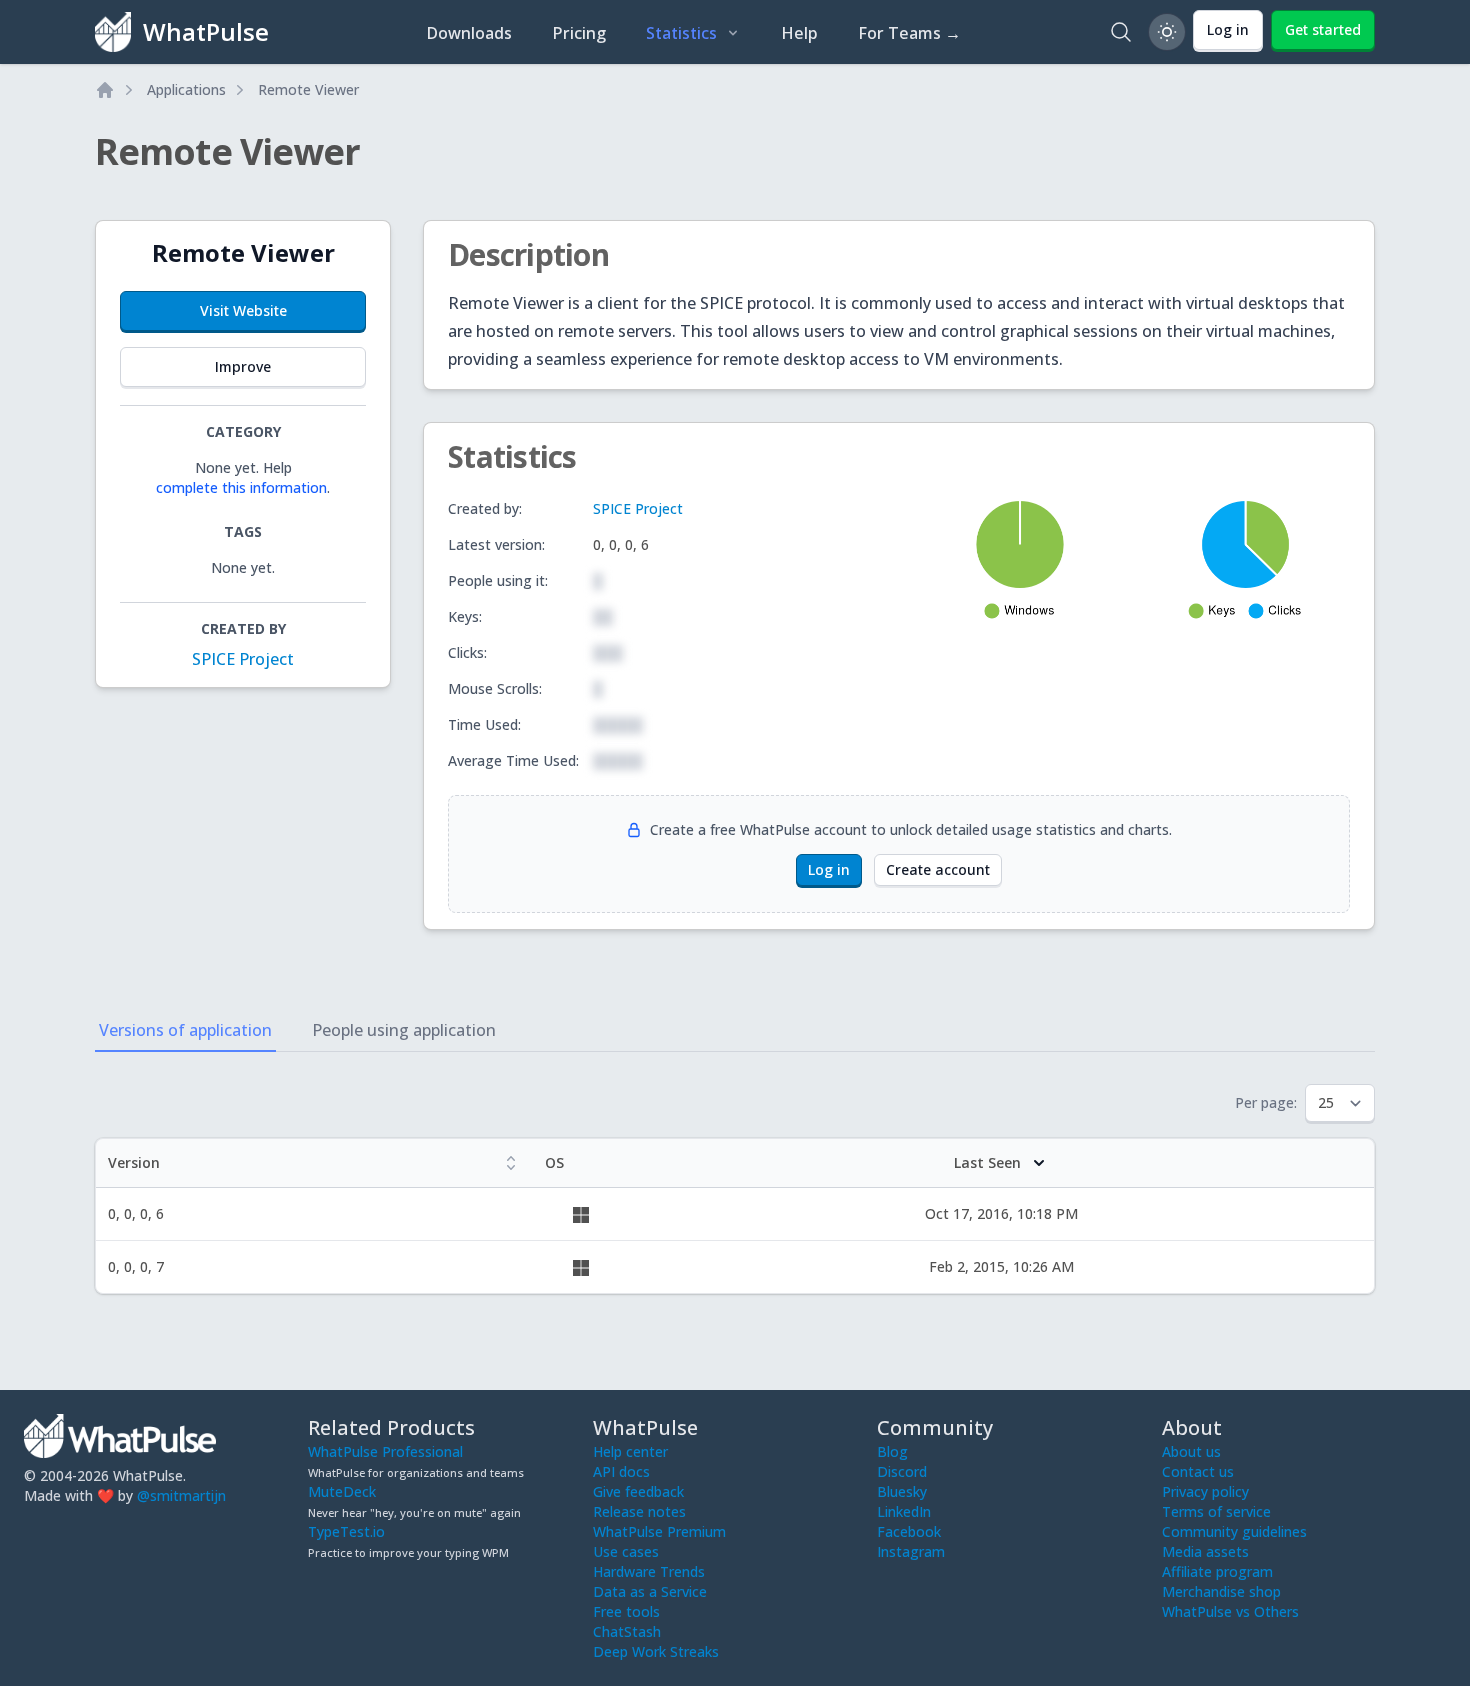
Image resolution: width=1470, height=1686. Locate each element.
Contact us (1198, 1471)
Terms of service (1216, 1511)
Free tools (626, 1611)
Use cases (626, 1551)
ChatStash (627, 1631)
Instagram (911, 1551)
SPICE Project (243, 659)
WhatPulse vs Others (1230, 1611)
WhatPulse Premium (659, 1531)
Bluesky (902, 1491)
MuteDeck (342, 1491)
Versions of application (185, 1030)
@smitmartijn (181, 1495)
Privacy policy (1205, 1491)
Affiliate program (1217, 1571)
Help (799, 33)
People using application (404, 1030)
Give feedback (638, 1491)
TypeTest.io (346, 1531)
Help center (630, 1451)
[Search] (1121, 32)
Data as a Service (650, 1591)
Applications (186, 89)
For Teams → (909, 33)
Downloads (469, 33)
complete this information (241, 487)
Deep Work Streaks (656, 1651)
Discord (902, 1471)
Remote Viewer (308, 89)
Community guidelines (1234, 1531)
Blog (892, 1451)
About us (1191, 1451)
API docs (621, 1471)
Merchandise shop (1221, 1591)
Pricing (579, 33)
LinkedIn (904, 1511)
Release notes (639, 1511)
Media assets (1205, 1551)
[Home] (105, 90)
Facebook (909, 1531)
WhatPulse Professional (385, 1451)
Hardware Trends (649, 1571)
